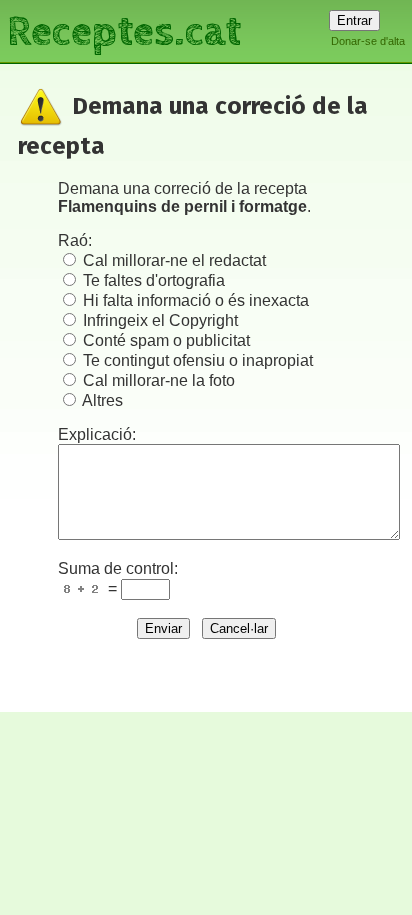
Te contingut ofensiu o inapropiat (198, 360)
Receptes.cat (124, 29)
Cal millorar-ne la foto (159, 380)
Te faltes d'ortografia (154, 280)
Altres (102, 400)
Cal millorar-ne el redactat (174, 260)
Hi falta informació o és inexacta (196, 300)
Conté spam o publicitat (166, 340)
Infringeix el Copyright (160, 320)
